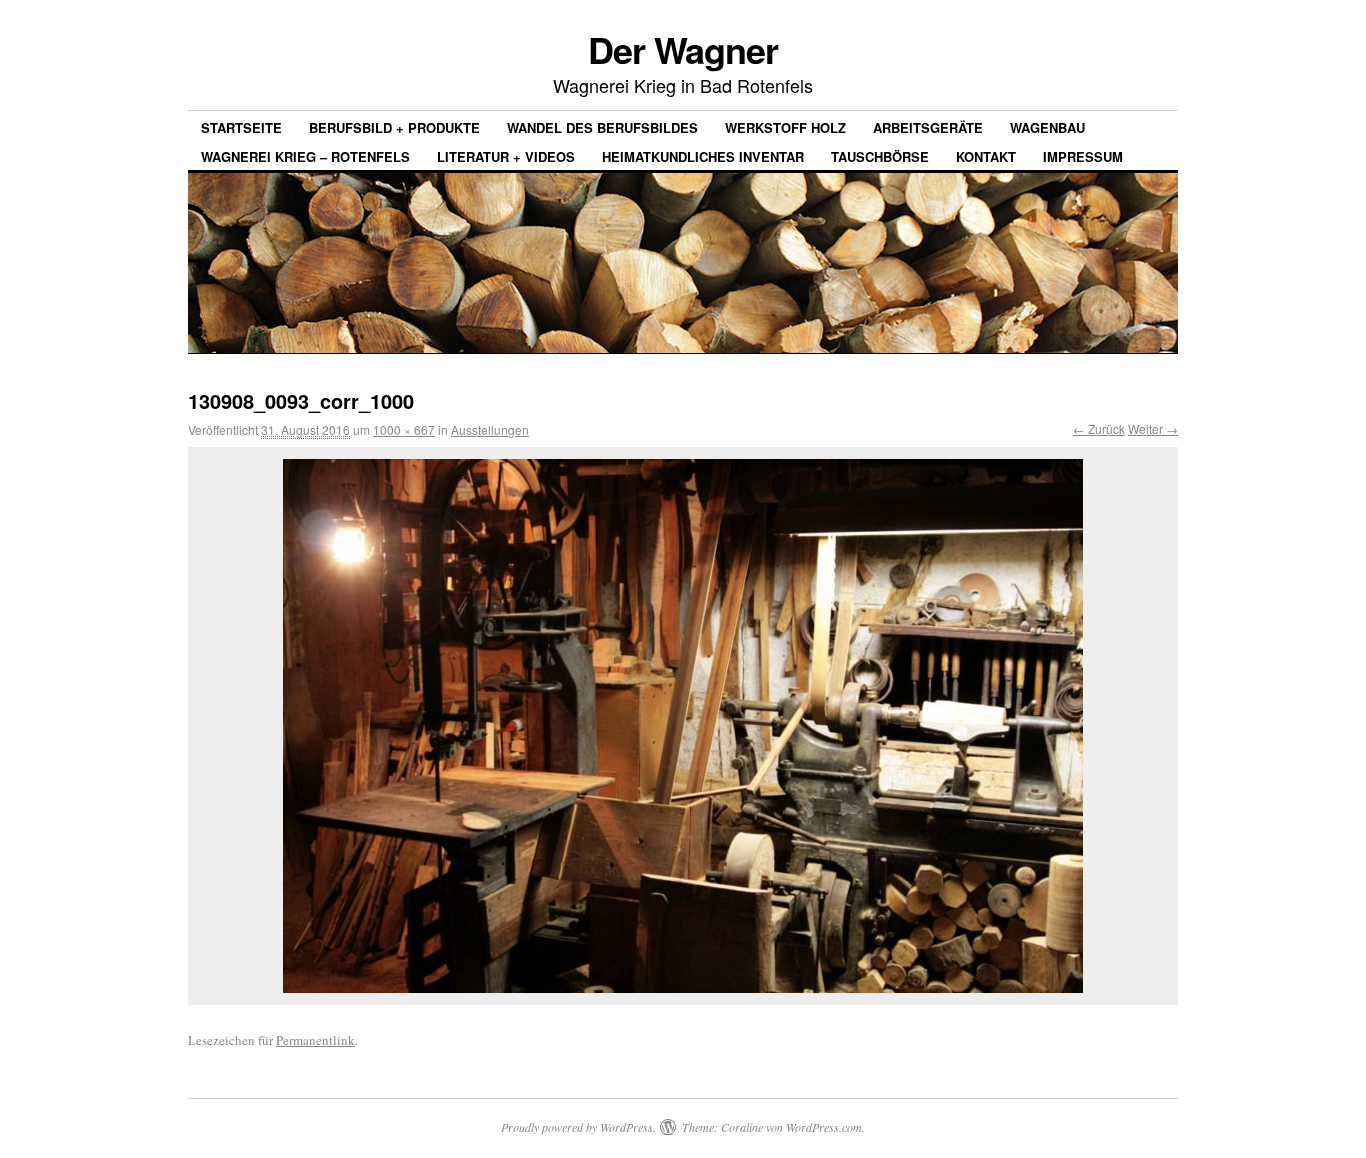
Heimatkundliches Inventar (703, 156)
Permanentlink (315, 1040)
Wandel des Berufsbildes (602, 127)
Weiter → (1153, 428)
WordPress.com (824, 1127)
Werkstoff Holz (785, 127)
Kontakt (986, 156)
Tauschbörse (880, 156)
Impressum (1083, 156)
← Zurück (1099, 428)
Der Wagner (683, 49)
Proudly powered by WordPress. (578, 1127)
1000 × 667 (404, 429)
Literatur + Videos (506, 156)
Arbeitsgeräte (928, 127)
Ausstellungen (490, 429)
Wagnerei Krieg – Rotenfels (305, 156)
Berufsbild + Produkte (394, 127)
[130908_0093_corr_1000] (683, 726)
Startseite (241, 127)
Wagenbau (1047, 127)
